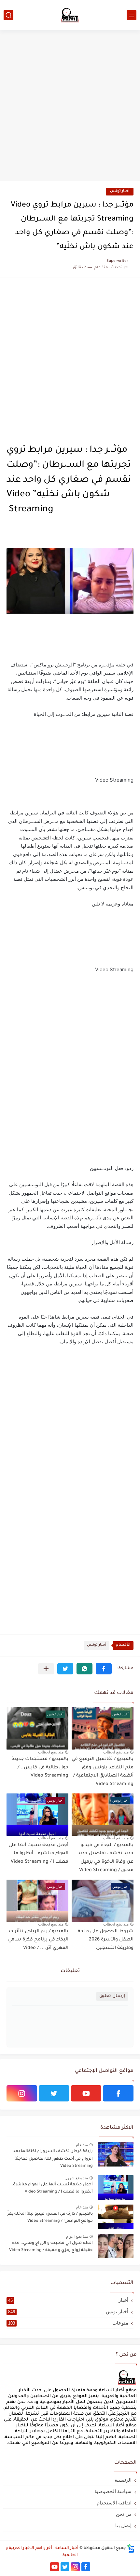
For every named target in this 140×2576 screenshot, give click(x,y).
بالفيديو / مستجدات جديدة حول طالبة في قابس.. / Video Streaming (40, 1768)
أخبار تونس (120, 191)
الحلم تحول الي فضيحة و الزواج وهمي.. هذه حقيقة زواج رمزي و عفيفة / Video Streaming (51, 2247)
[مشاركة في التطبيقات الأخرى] (46, 1669)
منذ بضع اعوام (77, 2236)
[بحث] (8, 15)
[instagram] (22, 2093)
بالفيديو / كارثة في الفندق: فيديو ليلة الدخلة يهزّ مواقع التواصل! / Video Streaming (50, 2218)
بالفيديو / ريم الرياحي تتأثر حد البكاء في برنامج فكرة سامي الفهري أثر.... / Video (38, 1940)
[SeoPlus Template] (131, 2549)
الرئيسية (123, 2480)
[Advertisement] (70, 106)
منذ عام (82, 2145)
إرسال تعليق (112, 1996)
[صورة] (116, 2154)
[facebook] (118, 2093)
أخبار (68, 2300)
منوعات (68, 2323)
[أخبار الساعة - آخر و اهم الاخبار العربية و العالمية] (70, 15)
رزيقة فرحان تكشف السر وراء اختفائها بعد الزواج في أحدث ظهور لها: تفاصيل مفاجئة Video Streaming (53, 2159)
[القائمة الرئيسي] (132, 15)
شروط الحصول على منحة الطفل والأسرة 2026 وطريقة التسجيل (106, 1940)
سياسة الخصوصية (113, 2491)
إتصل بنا (123, 2525)
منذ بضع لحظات (116, 1752)
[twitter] (54, 2093)
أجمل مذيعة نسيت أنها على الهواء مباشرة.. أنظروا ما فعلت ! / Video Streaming (38, 1854)
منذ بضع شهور (77, 2178)
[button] (104, 1669)
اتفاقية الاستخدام (114, 2503)
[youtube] (86, 2093)
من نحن (124, 2514)
